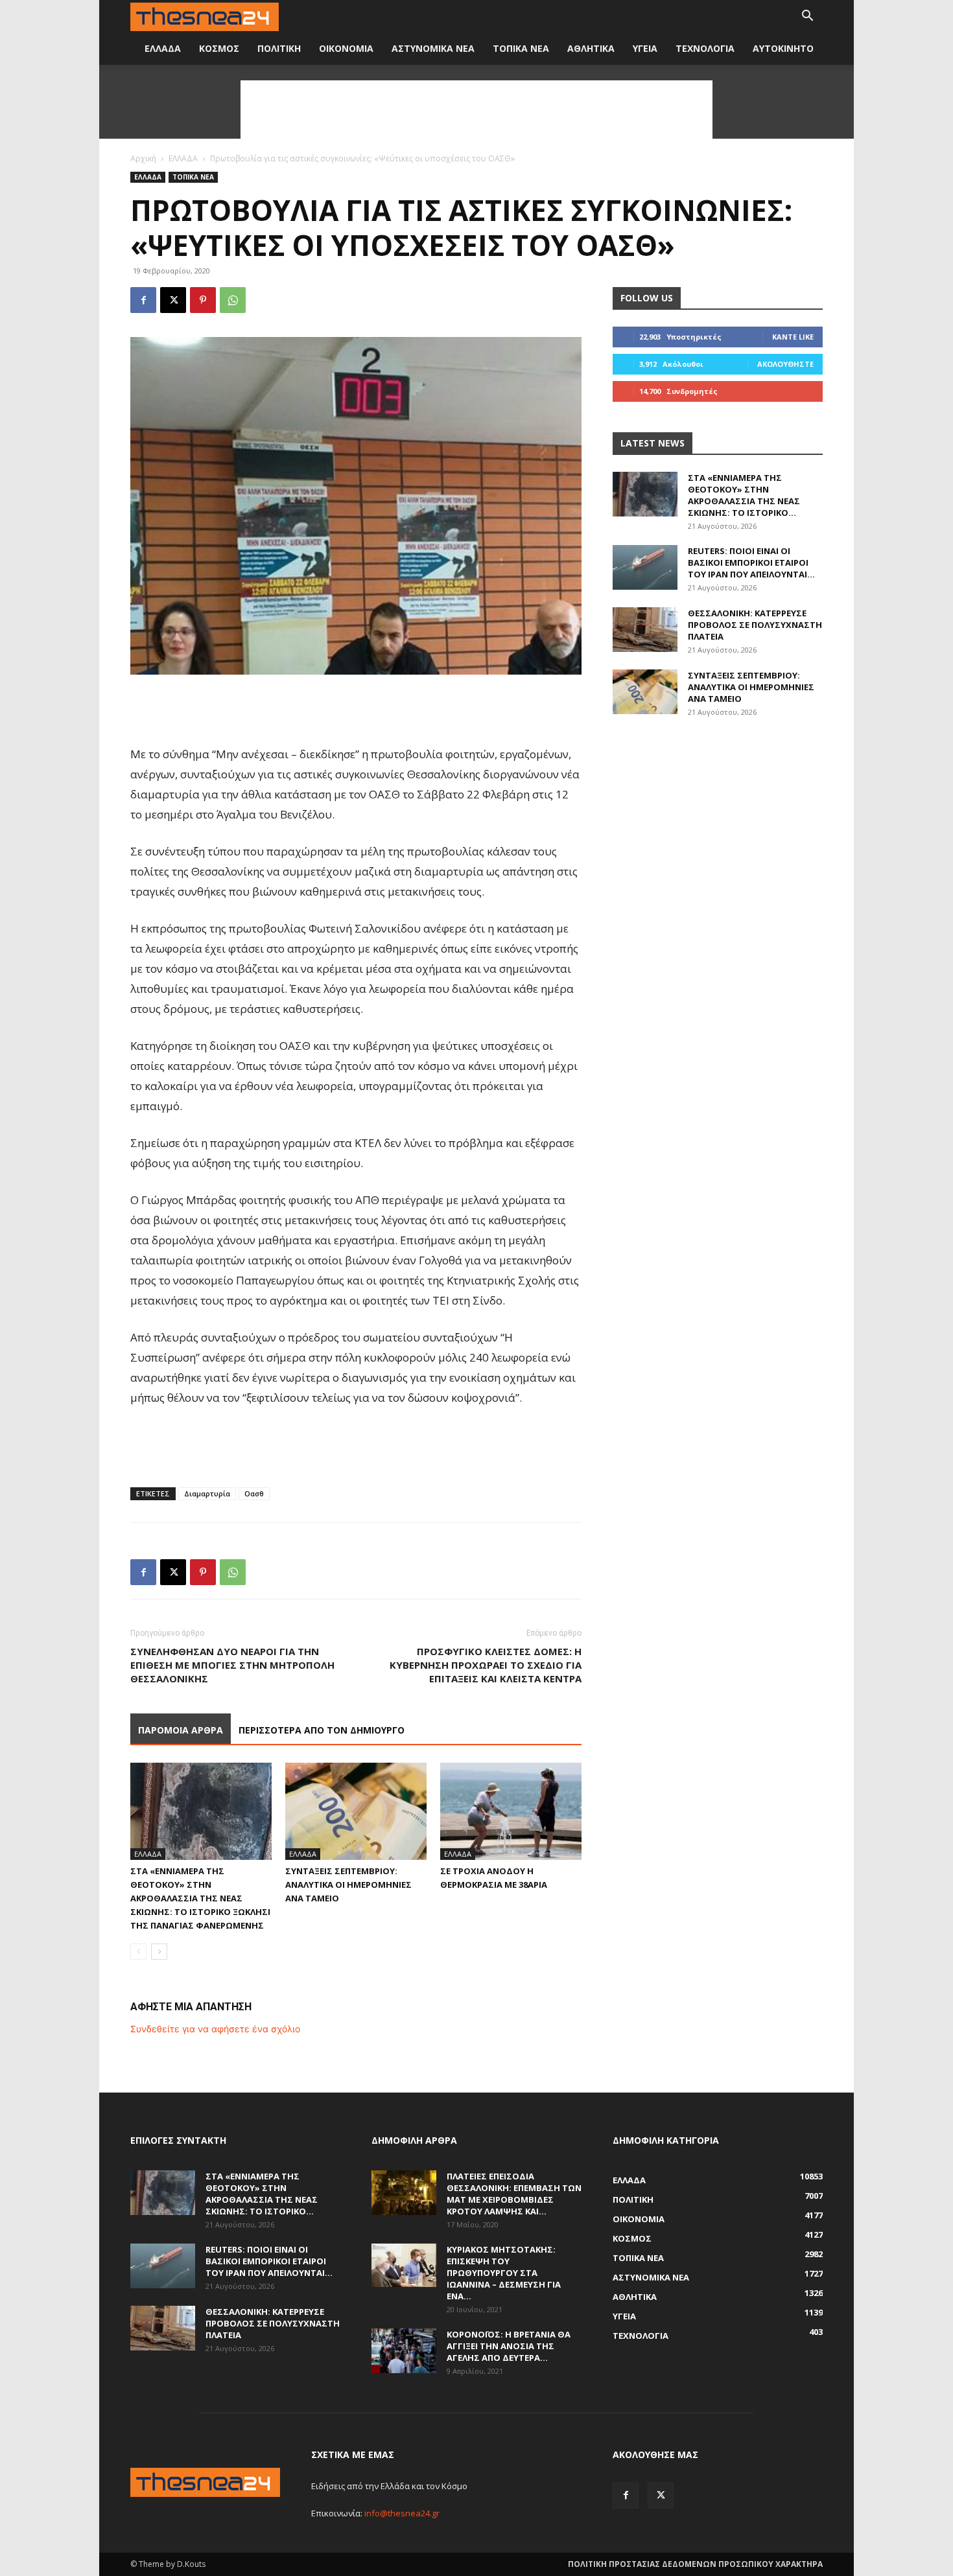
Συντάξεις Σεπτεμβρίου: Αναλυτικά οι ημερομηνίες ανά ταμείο (348, 1885)
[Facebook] (143, 300)
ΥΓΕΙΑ (645, 48)
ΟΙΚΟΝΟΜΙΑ (346, 48)
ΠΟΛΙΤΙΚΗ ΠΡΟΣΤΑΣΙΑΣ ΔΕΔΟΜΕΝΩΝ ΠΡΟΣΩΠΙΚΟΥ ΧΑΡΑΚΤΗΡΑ (695, 2564)
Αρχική (143, 158)
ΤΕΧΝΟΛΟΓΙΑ (705, 48)
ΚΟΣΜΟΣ (219, 48)
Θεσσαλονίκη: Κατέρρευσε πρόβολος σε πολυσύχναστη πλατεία (755, 625)
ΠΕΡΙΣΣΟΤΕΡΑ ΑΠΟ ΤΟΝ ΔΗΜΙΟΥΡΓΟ (322, 1730)
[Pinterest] (203, 300)
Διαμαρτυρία (207, 1493)
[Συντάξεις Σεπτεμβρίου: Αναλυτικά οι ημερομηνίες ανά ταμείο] (356, 1811)
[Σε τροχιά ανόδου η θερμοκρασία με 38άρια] (511, 1811)
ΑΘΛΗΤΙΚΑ (591, 48)
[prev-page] (138, 1952)
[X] (173, 300)
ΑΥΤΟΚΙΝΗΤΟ (783, 48)
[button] (807, 17)
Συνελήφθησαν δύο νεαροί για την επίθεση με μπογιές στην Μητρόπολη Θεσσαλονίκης (232, 1665)
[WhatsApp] (233, 300)
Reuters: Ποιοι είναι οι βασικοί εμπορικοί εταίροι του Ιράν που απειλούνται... (751, 563)
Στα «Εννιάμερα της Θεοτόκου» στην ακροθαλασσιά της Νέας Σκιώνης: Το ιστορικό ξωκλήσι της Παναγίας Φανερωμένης (200, 1898)
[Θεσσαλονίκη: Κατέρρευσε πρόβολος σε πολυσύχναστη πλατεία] (645, 630)
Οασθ (254, 1493)
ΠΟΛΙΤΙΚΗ (279, 48)
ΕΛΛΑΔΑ (163, 48)
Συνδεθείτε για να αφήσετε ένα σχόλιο (215, 2029)
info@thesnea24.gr (402, 2513)
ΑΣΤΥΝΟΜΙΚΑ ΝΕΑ (433, 48)
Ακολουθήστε (785, 364)
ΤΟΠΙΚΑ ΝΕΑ (521, 48)
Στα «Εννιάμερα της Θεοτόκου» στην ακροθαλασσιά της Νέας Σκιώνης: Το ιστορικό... (744, 495)
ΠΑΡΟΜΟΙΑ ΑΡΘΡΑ (181, 1730)
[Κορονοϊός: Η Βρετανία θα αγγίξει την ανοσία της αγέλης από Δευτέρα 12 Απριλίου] (404, 2351)
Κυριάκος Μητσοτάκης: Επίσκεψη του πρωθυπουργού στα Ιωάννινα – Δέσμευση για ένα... (504, 2273)
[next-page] (159, 1952)
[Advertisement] (476, 110)
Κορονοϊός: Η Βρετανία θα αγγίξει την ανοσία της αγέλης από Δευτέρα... (509, 2346)
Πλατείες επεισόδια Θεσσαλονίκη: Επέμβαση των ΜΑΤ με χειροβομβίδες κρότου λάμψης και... (514, 2194)
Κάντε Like (793, 337)
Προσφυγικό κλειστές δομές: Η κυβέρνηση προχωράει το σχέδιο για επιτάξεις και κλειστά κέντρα (486, 1665)
